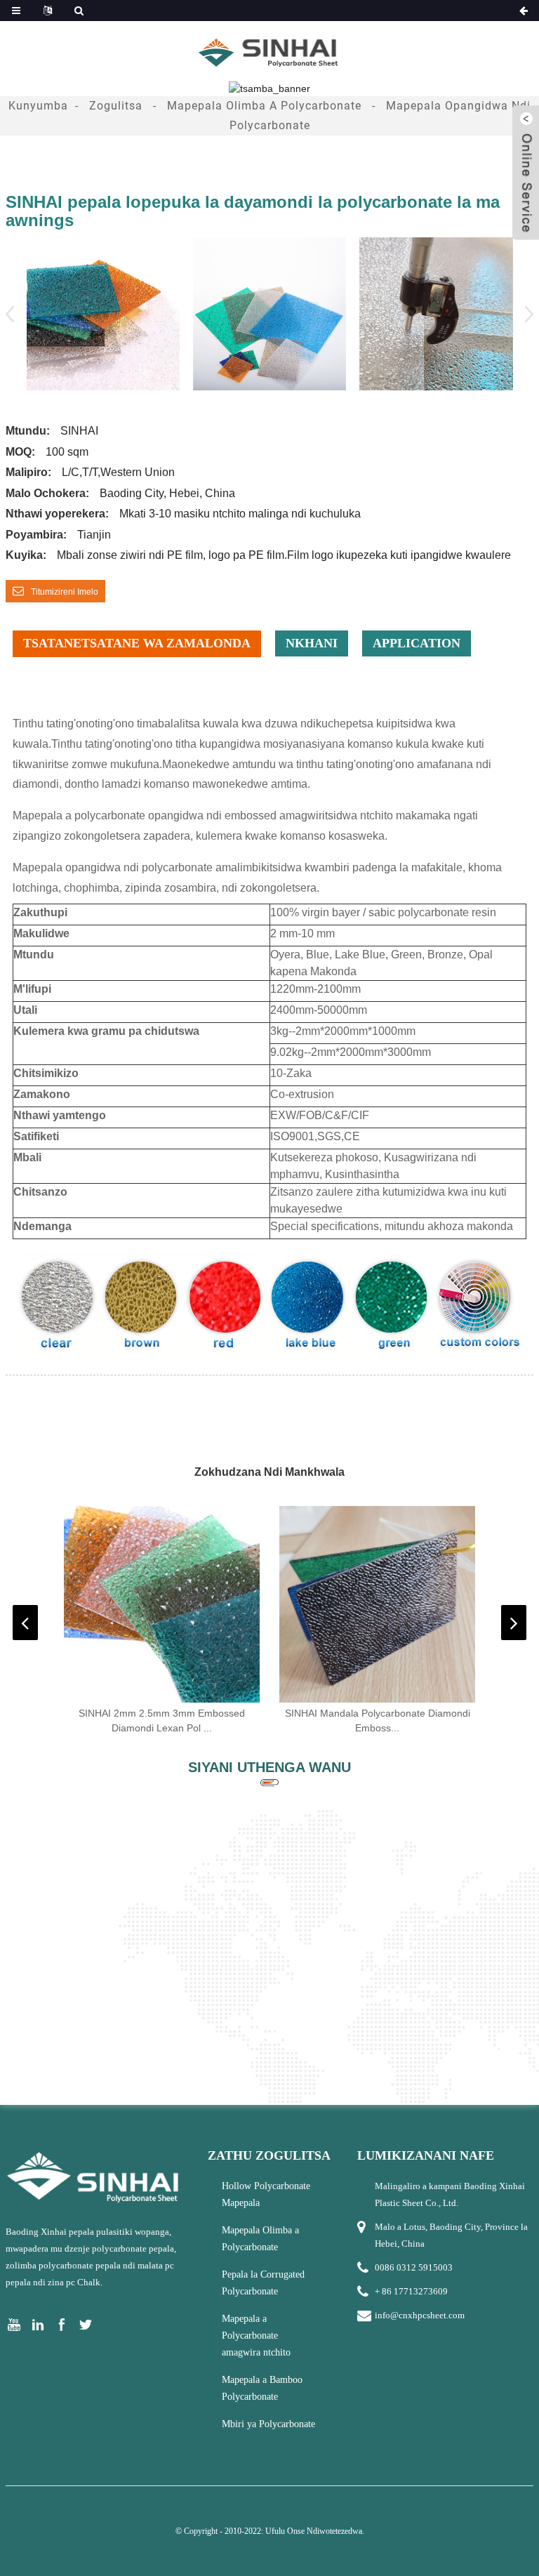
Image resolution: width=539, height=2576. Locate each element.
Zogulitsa (116, 106)
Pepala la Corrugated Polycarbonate (263, 2283)
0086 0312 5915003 (414, 2267)
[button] (525, 314)
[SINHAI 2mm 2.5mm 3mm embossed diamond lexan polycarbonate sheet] (162, 1604)
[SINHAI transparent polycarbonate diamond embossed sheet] (378, 1604)
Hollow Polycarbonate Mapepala (266, 2194)
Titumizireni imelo (65, 592)
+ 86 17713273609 (411, 2291)
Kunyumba (38, 106)
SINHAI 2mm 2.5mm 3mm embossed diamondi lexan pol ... (162, 1720)
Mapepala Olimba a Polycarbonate (264, 106)
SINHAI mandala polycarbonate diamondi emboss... (378, 1720)
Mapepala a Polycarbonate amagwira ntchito (256, 2336)
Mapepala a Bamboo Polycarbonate (262, 2388)
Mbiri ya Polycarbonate (268, 2424)
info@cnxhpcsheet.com (420, 2315)
